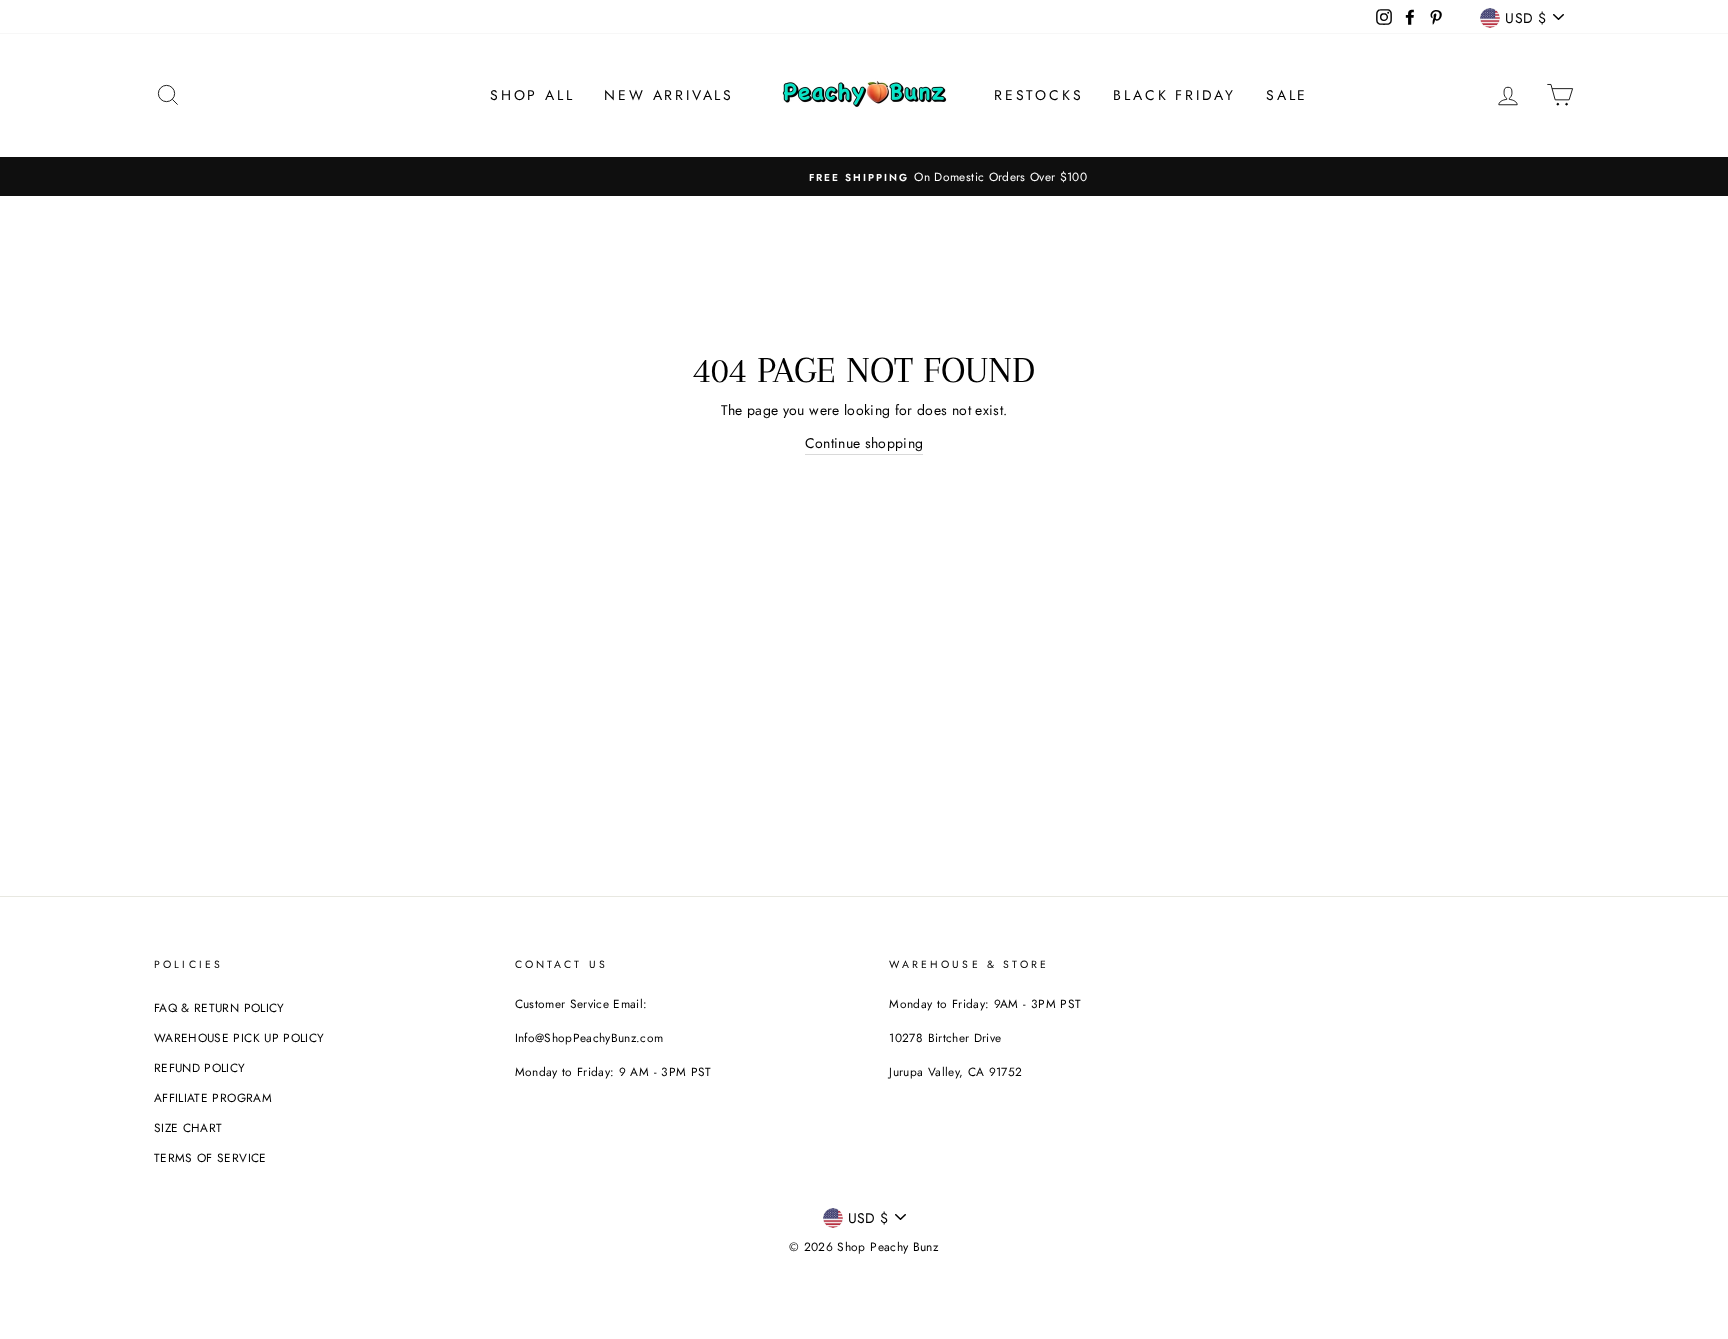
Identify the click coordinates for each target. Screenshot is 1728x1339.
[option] (864, 176)
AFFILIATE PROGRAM (213, 1097)
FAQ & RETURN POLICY (219, 1007)
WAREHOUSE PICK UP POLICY (239, 1037)
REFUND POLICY (200, 1067)
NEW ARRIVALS (669, 95)
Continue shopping (864, 443)
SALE (1287, 95)
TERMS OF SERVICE (210, 1157)
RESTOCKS (1038, 95)
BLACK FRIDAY (1174, 95)
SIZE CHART (188, 1127)
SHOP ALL (532, 95)
